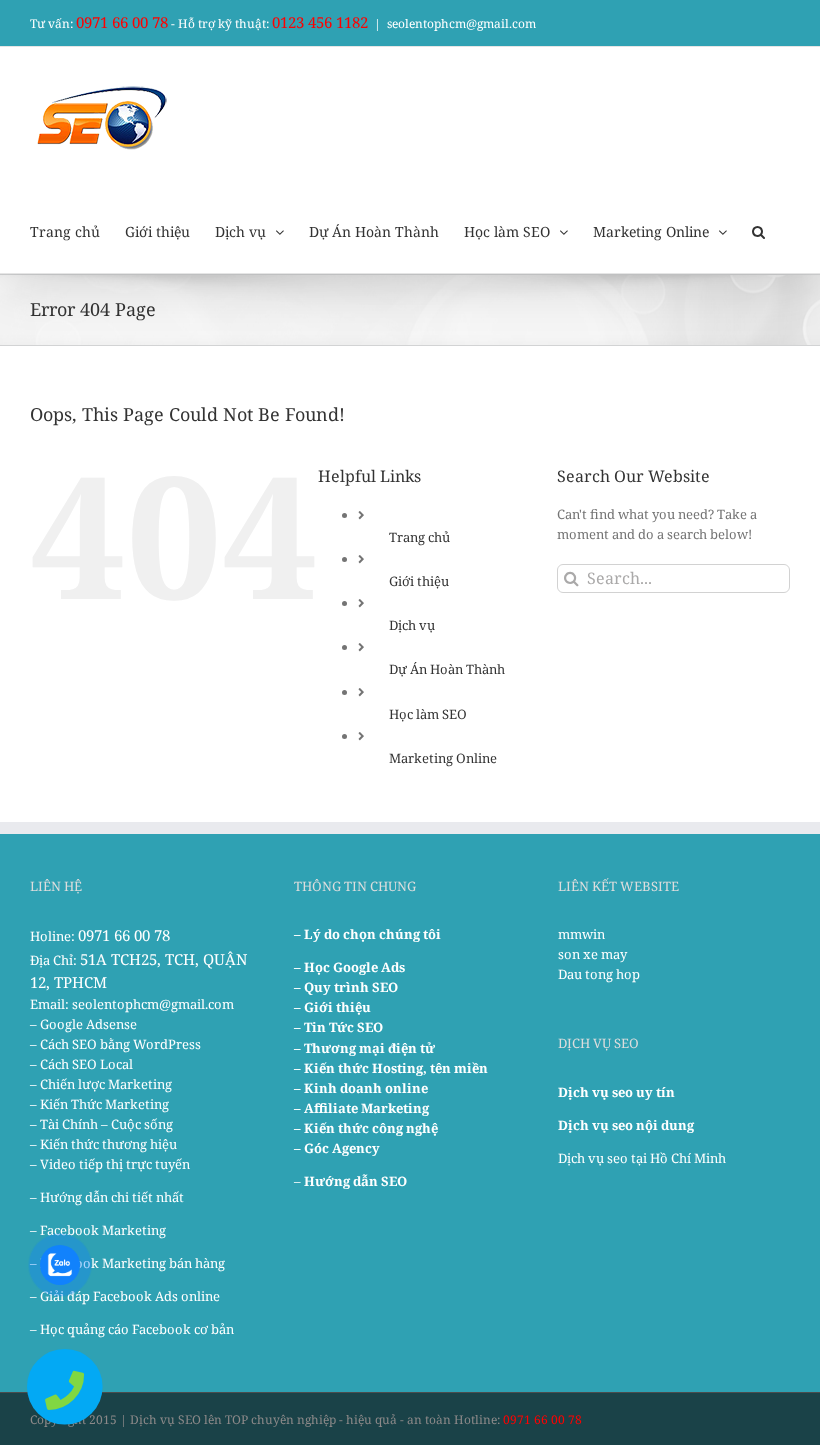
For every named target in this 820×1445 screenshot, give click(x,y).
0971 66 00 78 (122, 22)
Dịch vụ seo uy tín (616, 1092)
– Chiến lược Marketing (101, 1084)
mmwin (581, 934)
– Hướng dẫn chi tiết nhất (107, 1197)
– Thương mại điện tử (364, 1048)
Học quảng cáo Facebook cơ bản (137, 1329)
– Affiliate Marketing (361, 1108)
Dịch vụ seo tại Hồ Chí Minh (642, 1158)
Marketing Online (443, 758)
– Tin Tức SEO (338, 1027)
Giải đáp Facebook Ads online (130, 1296)
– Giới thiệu (332, 1007)
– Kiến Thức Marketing (99, 1104)
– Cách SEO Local (81, 1064)
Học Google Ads (354, 967)
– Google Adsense (83, 1024)
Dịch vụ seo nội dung (626, 1125)
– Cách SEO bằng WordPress (115, 1044)
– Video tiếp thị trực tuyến (110, 1164)
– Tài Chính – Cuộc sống (101, 1124)
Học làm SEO (428, 714)
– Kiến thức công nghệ (366, 1128)
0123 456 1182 (320, 22)
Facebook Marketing (103, 1230)
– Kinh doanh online (361, 1088)
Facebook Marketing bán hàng (132, 1263)
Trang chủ (419, 537)
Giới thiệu (419, 581)
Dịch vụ (412, 625)
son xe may (592, 954)
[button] (758, 230)
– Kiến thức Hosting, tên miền (391, 1068)
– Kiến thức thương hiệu (103, 1144)
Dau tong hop (599, 974)
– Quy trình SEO (346, 987)
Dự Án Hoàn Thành (447, 669)
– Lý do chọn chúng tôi (367, 934)
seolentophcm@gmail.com (461, 23)
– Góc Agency (337, 1148)
